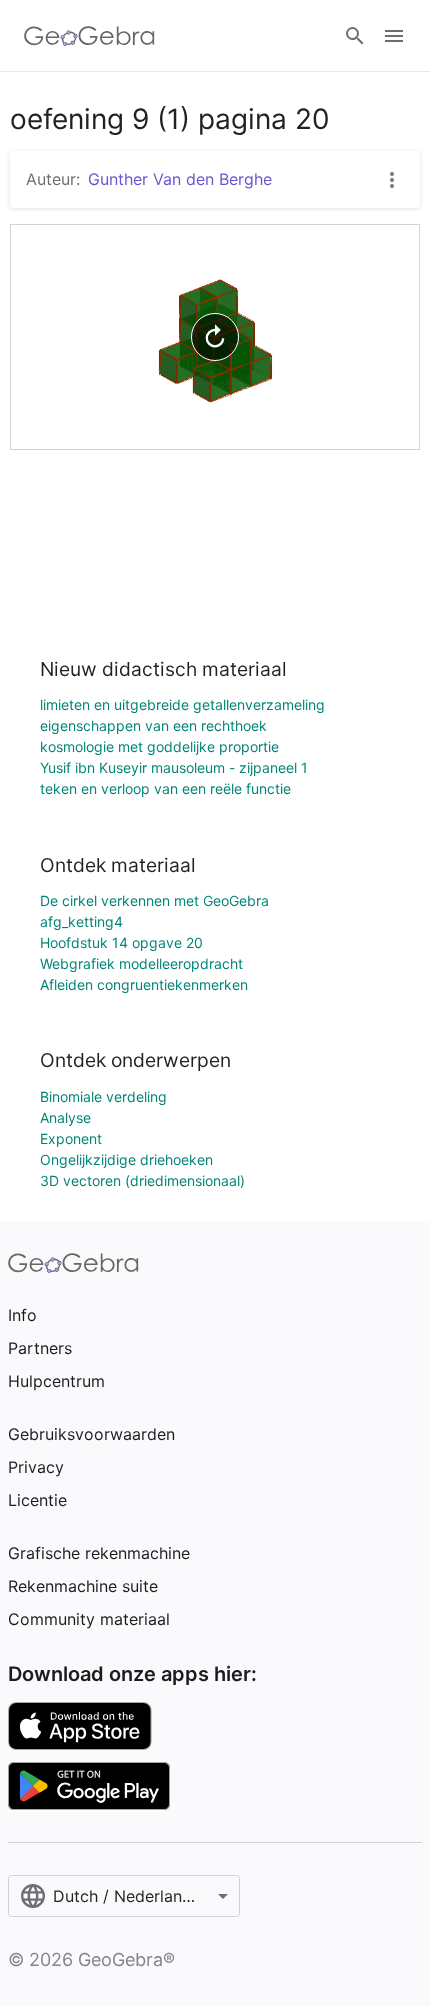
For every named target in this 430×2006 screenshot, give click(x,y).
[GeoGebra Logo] (89, 36)
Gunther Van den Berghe (180, 179)
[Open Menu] (394, 36)
